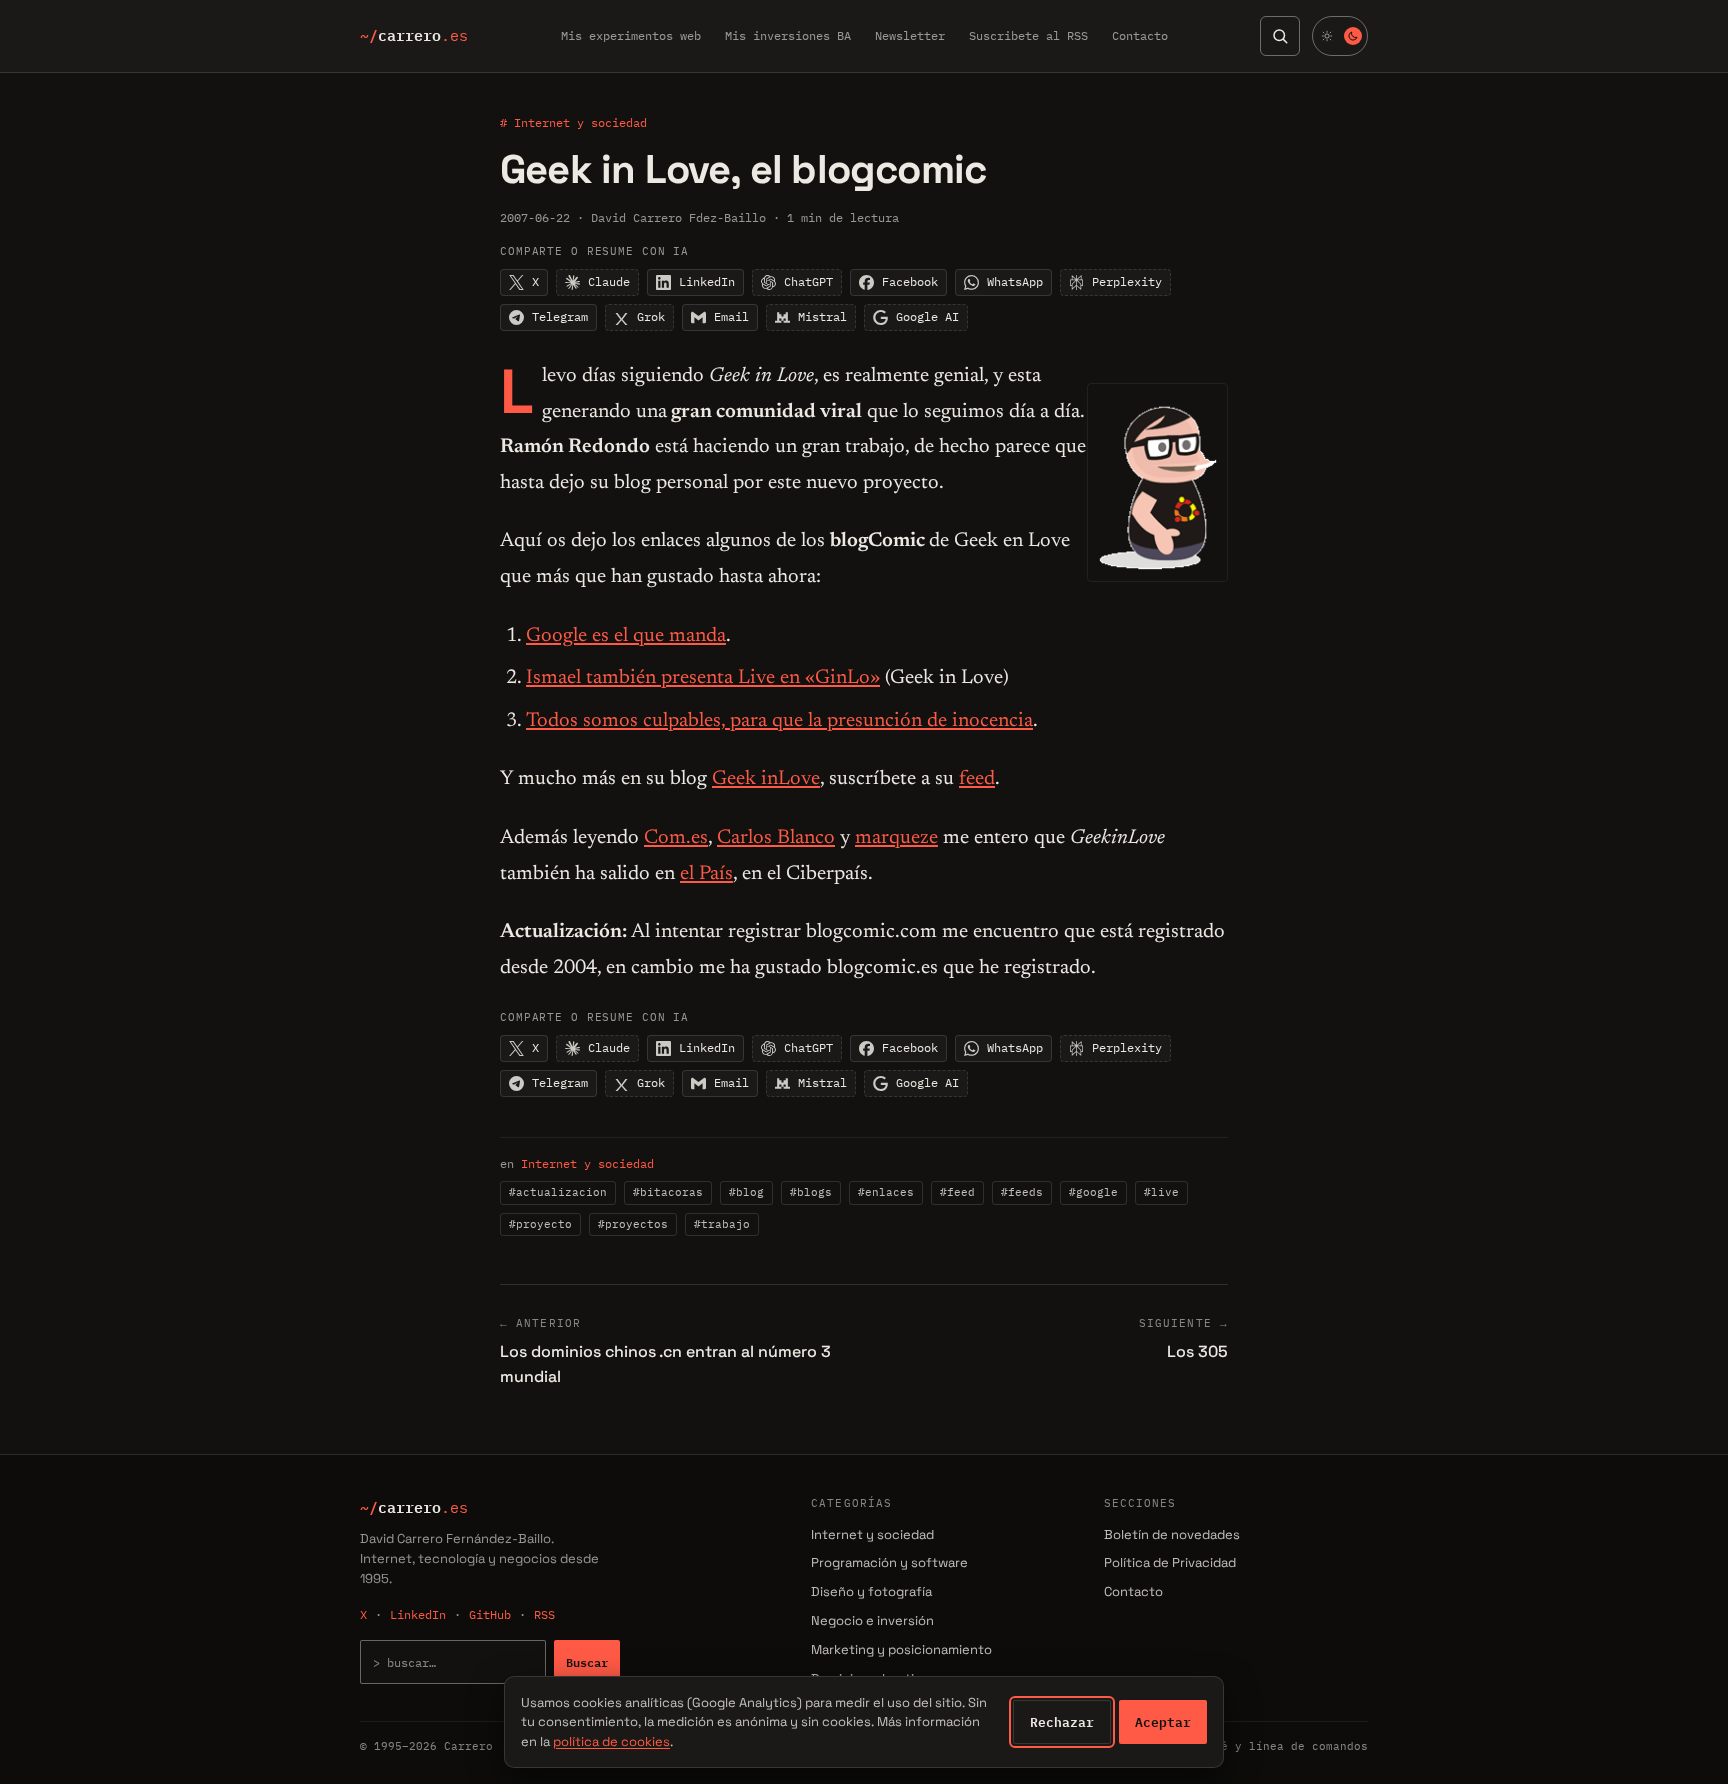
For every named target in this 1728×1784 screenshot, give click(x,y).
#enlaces (886, 1192)
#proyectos (633, 1224)
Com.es (676, 838)
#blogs (811, 1192)
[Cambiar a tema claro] (1340, 36)
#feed (957, 1192)
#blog (746, 1192)
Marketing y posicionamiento (901, 1649)
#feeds (1022, 1192)
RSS (544, 1614)
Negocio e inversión (872, 1620)
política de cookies (611, 1741)
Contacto (1140, 35)
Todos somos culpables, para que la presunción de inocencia (779, 721)
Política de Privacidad (1170, 1562)
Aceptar (1163, 1722)
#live (1161, 1192)
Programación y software (889, 1562)
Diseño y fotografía (871, 1591)
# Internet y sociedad (573, 122)
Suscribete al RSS (1028, 35)
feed (977, 779)
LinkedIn (418, 1614)
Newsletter (910, 35)
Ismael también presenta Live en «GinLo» (703, 678)
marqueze (896, 838)
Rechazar (1062, 1722)
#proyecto (540, 1224)
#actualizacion (558, 1192)
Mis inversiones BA (788, 35)
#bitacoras (668, 1192)
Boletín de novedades (1172, 1534)
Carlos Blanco (776, 838)
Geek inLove (766, 779)
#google (1093, 1192)
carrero (414, 36)
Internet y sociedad (587, 1163)
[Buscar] (1280, 36)
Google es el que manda (626, 636)
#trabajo (722, 1224)
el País (706, 874)
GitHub (490, 1614)
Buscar (587, 1662)
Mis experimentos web (631, 35)
